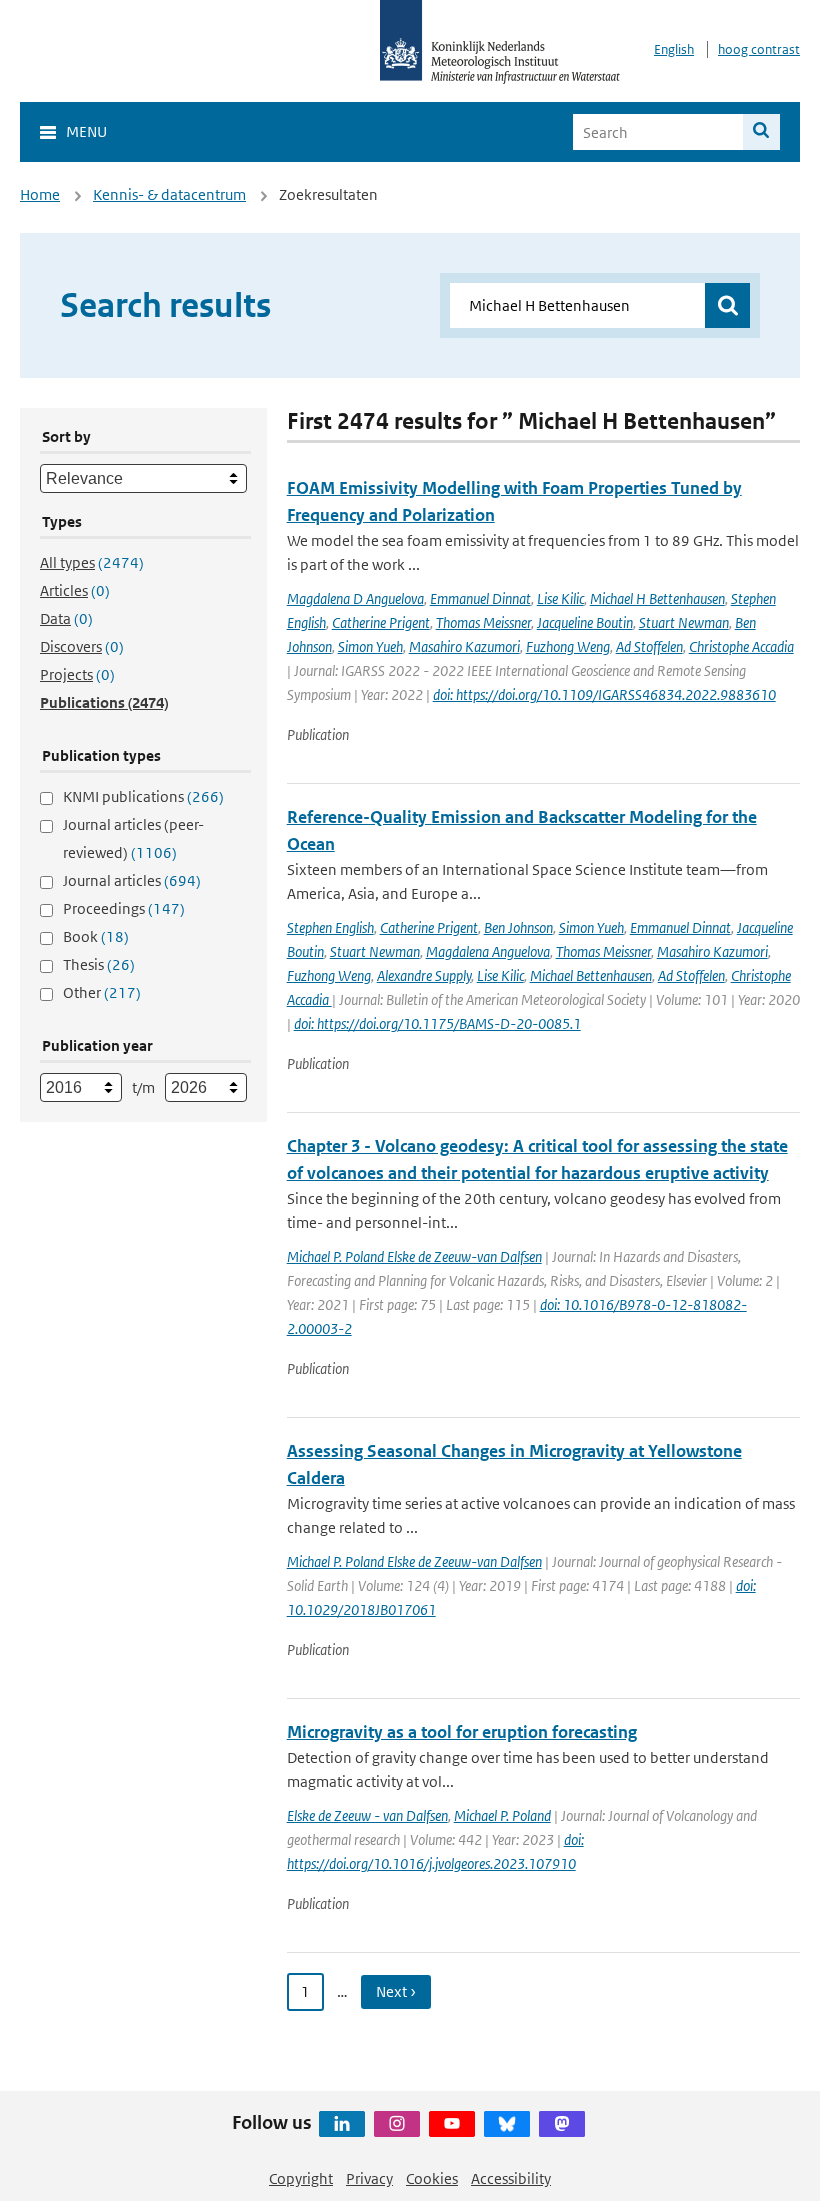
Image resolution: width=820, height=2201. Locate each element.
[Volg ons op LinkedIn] (342, 2124)
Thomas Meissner (483, 622)
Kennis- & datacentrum (169, 194)
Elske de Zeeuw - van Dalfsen (367, 1815)
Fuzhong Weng (568, 646)
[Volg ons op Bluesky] (507, 2124)
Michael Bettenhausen (591, 975)
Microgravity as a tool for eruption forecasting (462, 1732)
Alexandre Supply (424, 975)
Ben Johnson (518, 927)
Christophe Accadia (741, 646)
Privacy (369, 2178)
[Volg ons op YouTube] (452, 2124)
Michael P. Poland (502, 1815)
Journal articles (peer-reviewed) (133, 838)
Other (102, 992)
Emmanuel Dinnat (480, 598)
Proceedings (124, 908)
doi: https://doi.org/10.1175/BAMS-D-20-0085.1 (437, 1023)
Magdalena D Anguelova (355, 598)
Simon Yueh (370, 646)
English (674, 49)
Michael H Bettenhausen (657, 598)
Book (96, 936)
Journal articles (132, 880)
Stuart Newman (684, 622)
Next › (396, 1991)
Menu (86, 131)
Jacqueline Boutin (585, 622)
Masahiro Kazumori (464, 646)
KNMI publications (143, 796)
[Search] (761, 132)
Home (40, 194)
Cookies (432, 2178)
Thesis (99, 964)
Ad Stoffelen (649, 646)
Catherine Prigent (381, 622)
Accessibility (511, 2178)
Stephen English (330, 927)
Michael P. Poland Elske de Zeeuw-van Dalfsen (414, 1256)
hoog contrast (759, 49)
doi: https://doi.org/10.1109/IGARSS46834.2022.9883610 (604, 694)
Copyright (301, 2178)
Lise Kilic (560, 598)
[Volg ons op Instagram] (397, 2124)
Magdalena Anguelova (488, 951)
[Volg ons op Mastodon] (562, 2124)
